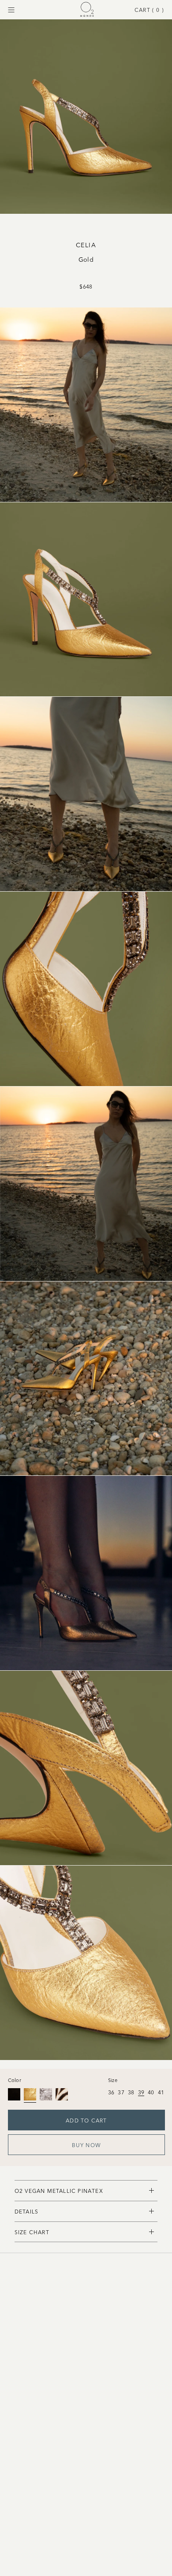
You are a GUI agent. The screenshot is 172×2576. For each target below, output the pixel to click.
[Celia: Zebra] (62, 2094)
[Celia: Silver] (46, 2094)
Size (113, 2080)
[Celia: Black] (14, 2094)
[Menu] (11, 10)
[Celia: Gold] (30, 2094)
